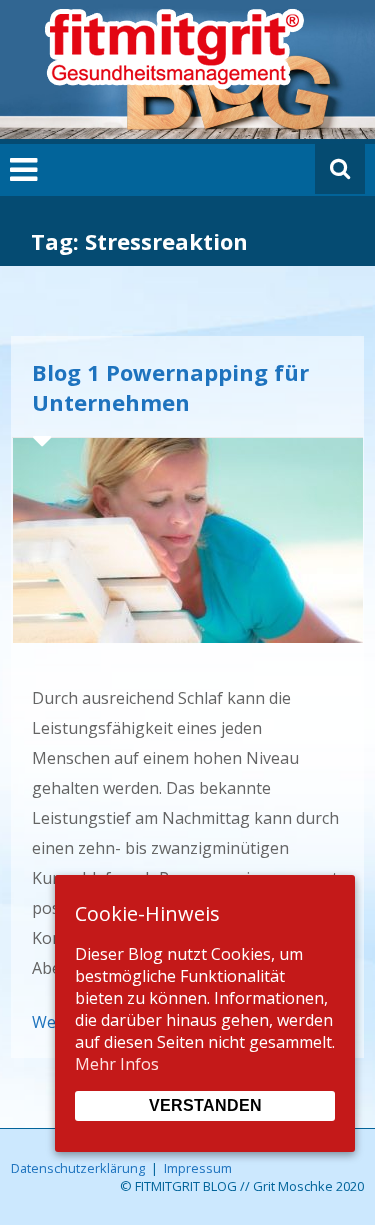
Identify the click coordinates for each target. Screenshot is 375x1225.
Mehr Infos (117, 1064)
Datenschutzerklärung (78, 1168)
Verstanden (205, 1105)
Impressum (198, 1168)
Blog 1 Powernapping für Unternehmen (170, 387)
